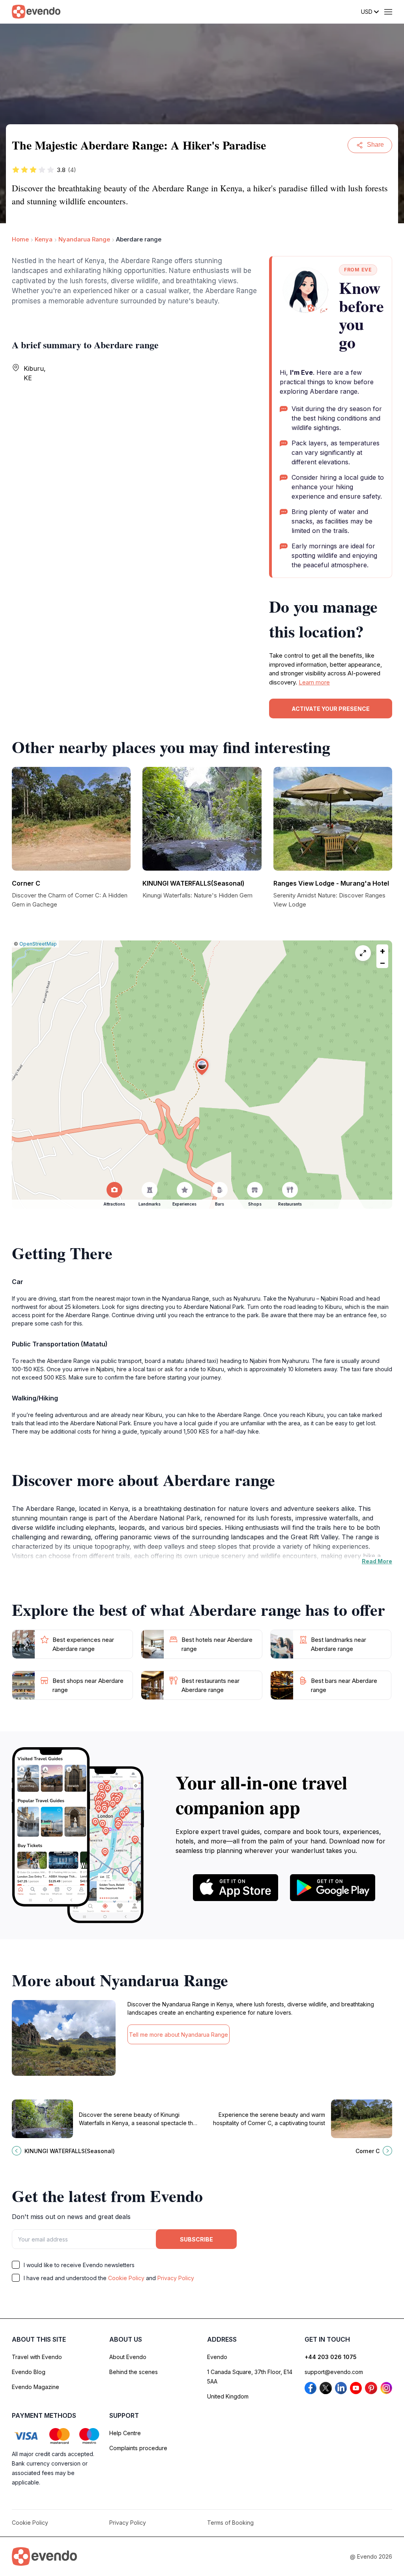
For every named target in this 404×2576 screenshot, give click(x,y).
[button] (202, 1067)
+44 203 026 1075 (331, 2357)
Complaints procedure (138, 2448)
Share (375, 145)
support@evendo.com (334, 2372)
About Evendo (128, 2357)
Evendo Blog (29, 2372)
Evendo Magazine (36, 2387)
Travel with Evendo (37, 2357)
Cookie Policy (126, 2278)
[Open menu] (388, 12)
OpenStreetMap (38, 944)
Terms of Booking (230, 2523)
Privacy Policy (176, 2278)
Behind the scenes (134, 2372)
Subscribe (196, 2239)
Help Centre (125, 2433)
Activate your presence (331, 709)
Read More (377, 1561)
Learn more (314, 682)
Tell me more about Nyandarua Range (179, 2035)
